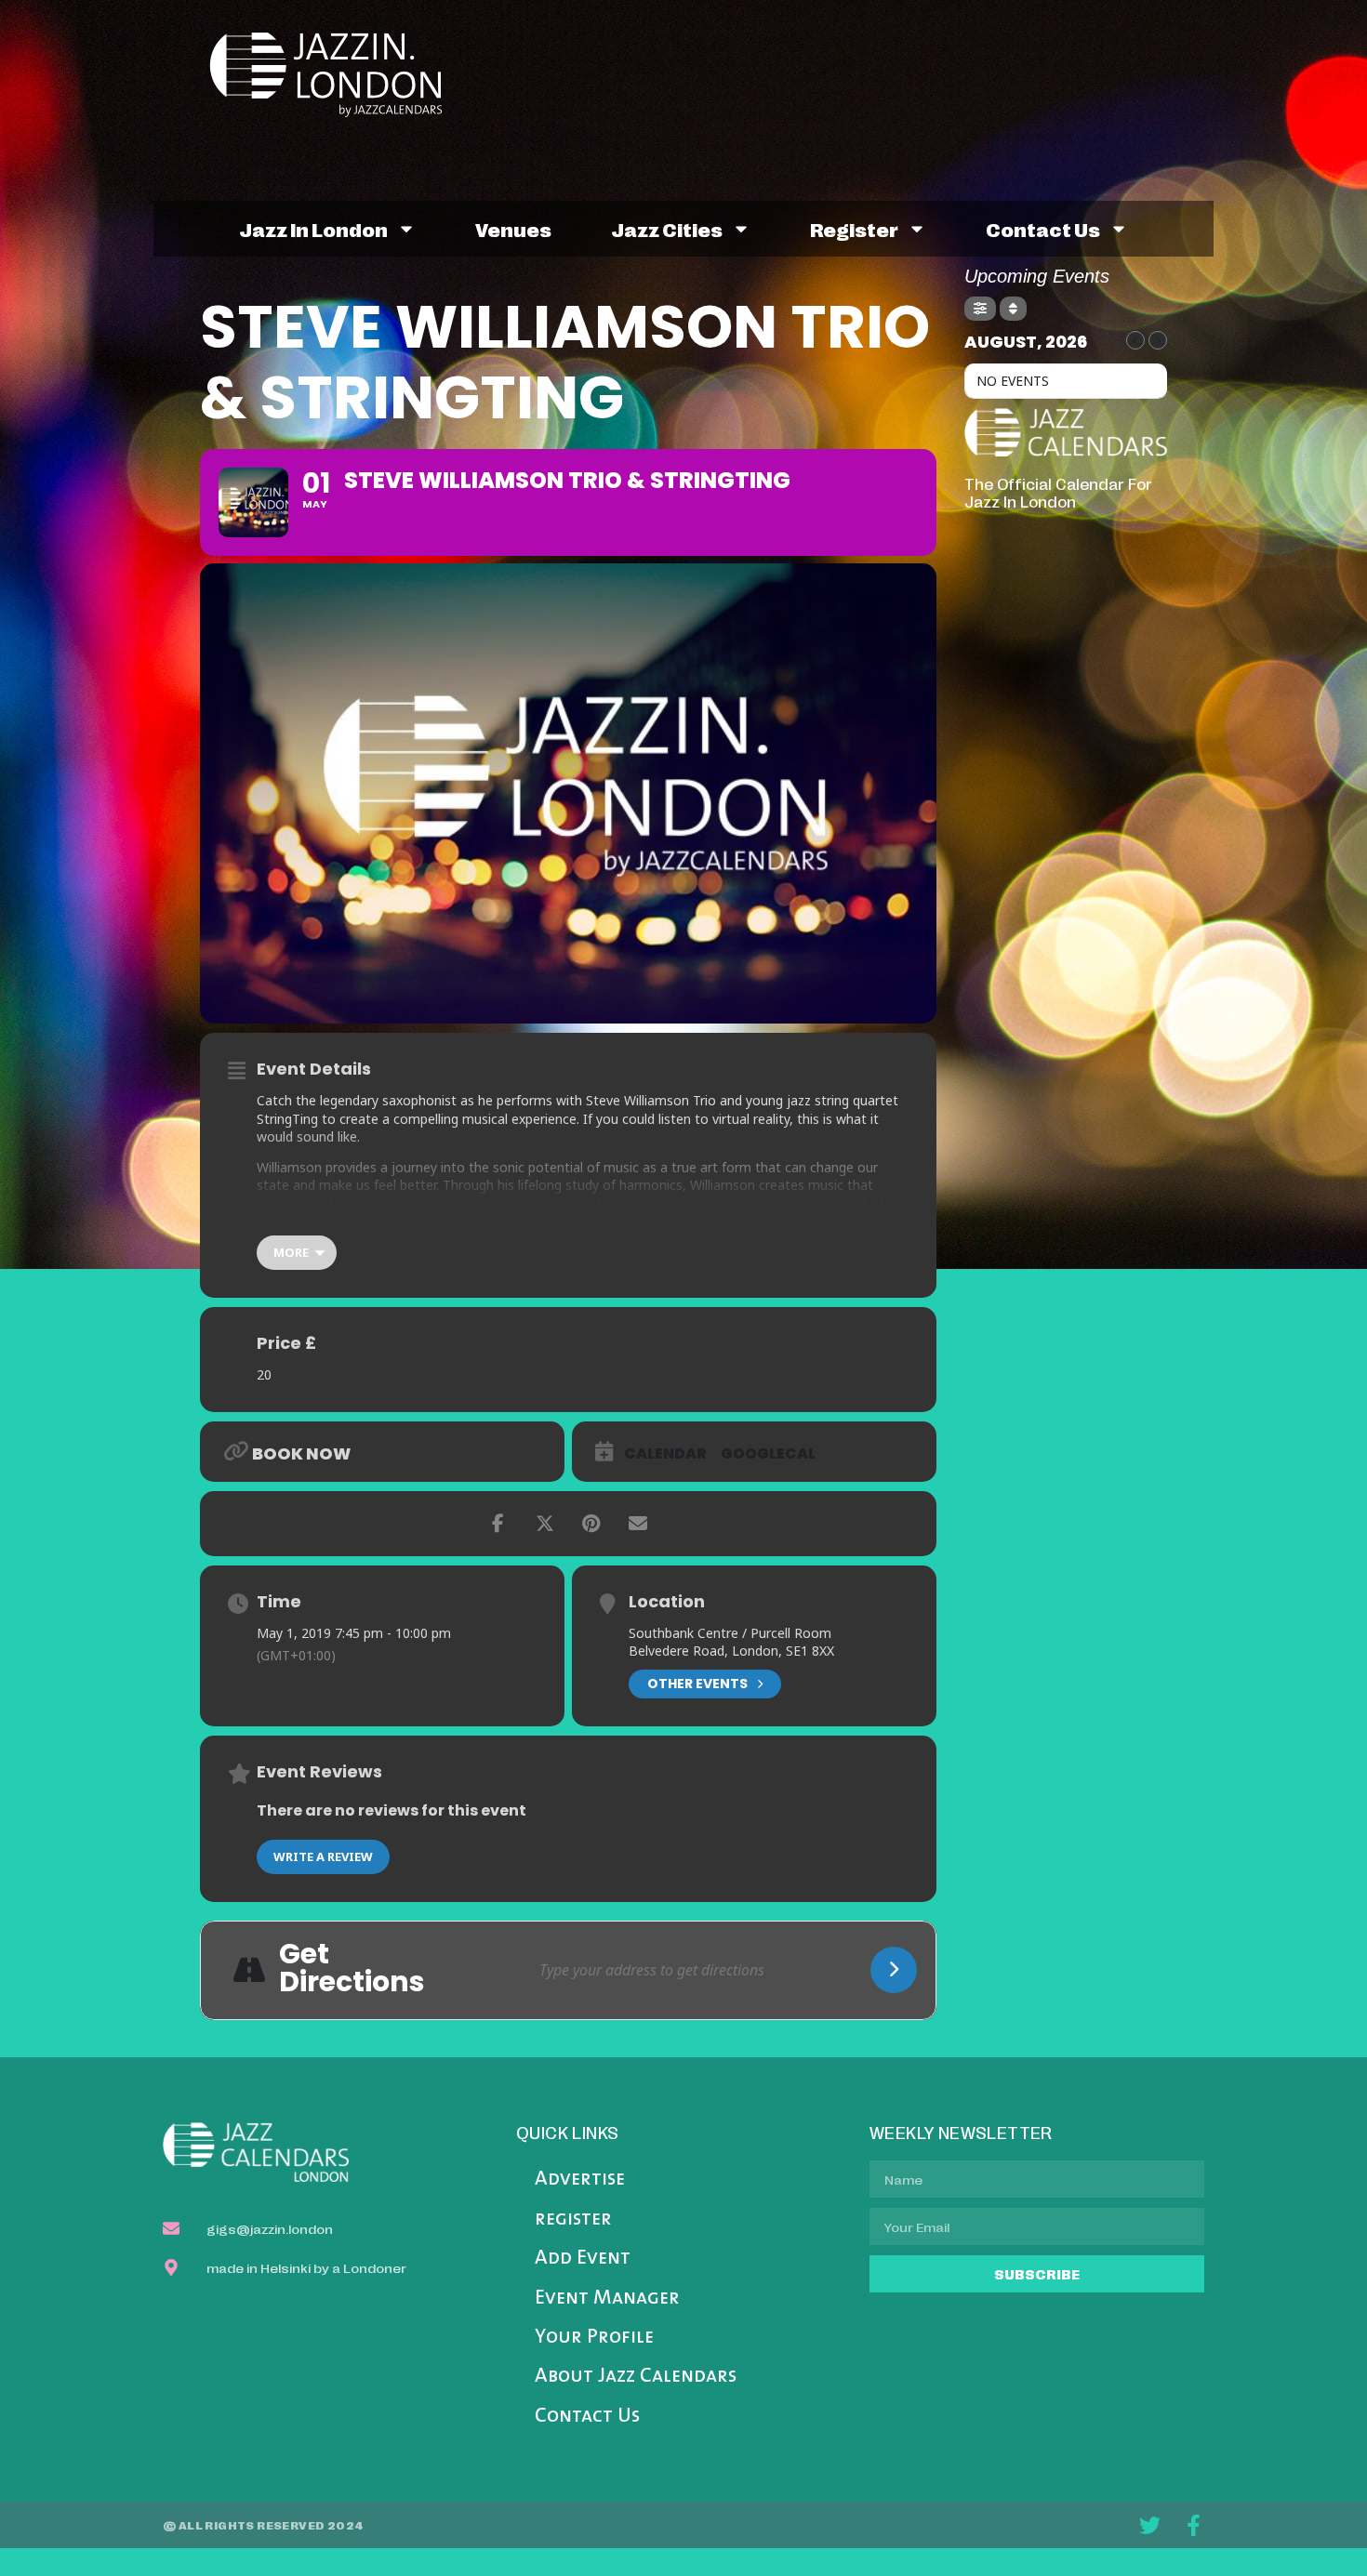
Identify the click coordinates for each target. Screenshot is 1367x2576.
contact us (1043, 229)
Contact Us (587, 2417)
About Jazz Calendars (636, 2377)
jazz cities (667, 229)
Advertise (580, 2180)
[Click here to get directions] (894, 1970)
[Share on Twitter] (545, 1524)
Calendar (665, 1454)
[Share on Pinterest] (591, 1524)
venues (513, 229)
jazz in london (313, 229)
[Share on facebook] (498, 1524)
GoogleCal (768, 1454)
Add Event (583, 2259)
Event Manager (607, 2299)
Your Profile (594, 2338)
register (854, 229)
